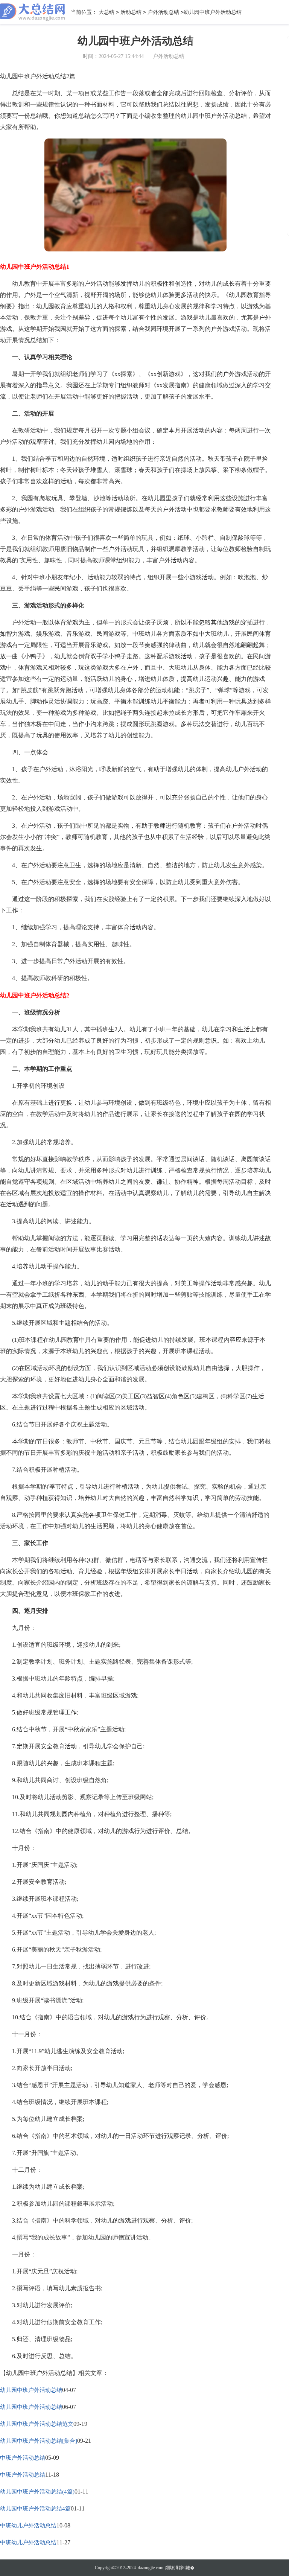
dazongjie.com (151, 2568)
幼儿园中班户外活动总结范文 (37, 2424)
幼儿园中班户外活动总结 (31, 2390)
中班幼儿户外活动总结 (28, 2526)
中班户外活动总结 (23, 2458)
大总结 (106, 12)
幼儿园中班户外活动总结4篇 (35, 2509)
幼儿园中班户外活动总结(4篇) (37, 2492)
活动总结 (131, 12)
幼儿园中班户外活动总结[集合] (39, 2441)
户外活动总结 (163, 12)
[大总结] (33, 12)
